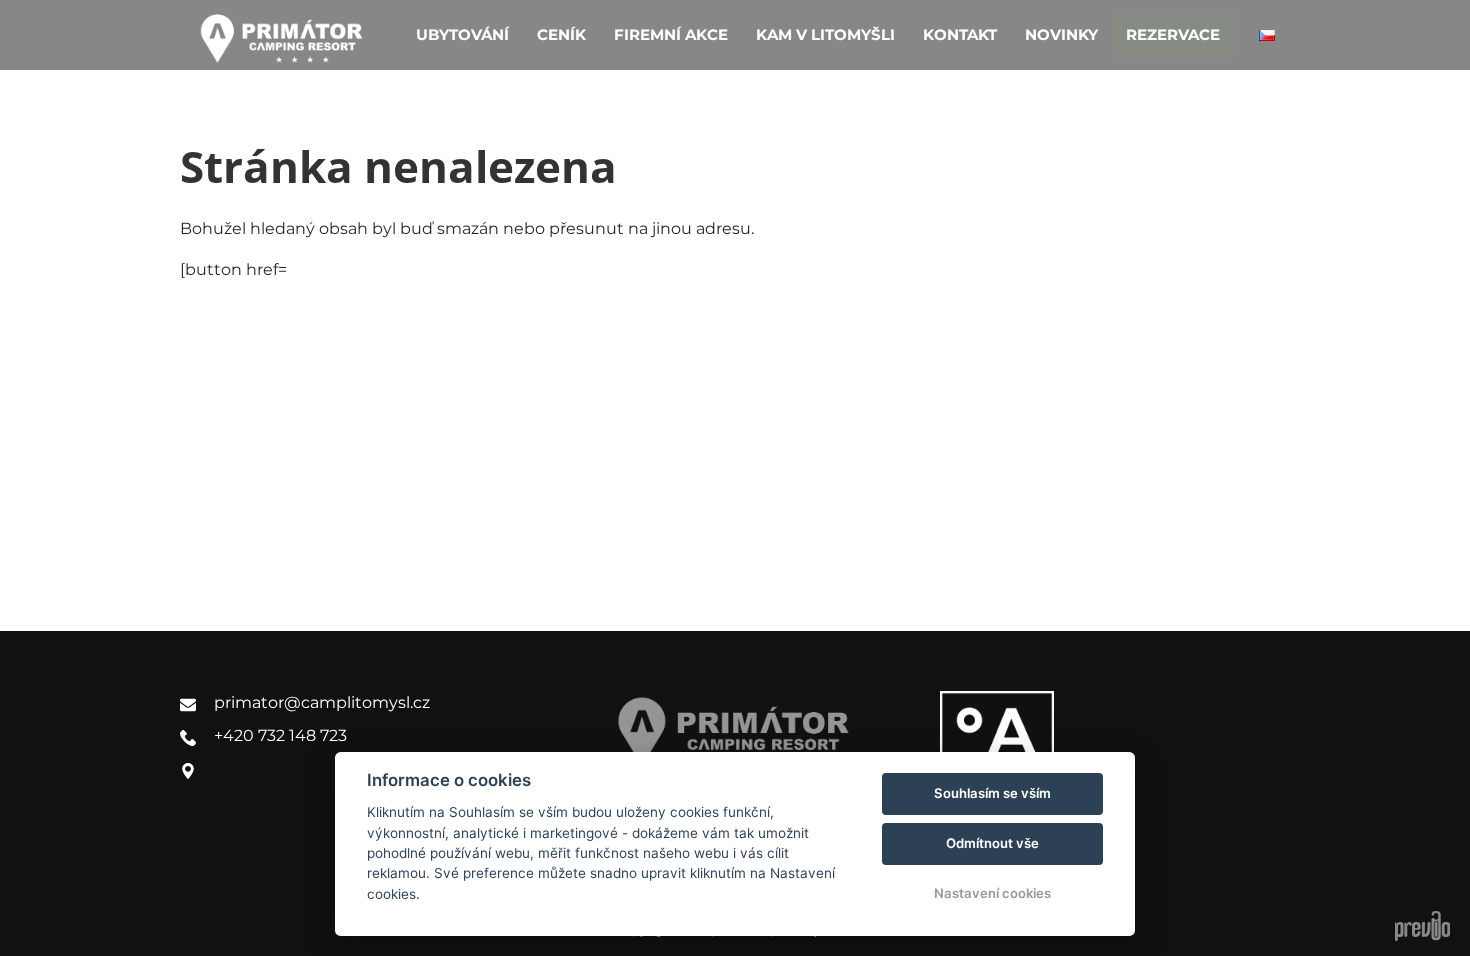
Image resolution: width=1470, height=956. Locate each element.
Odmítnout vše (992, 843)
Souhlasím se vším (992, 793)
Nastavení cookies (992, 893)
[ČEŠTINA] (1267, 35)
